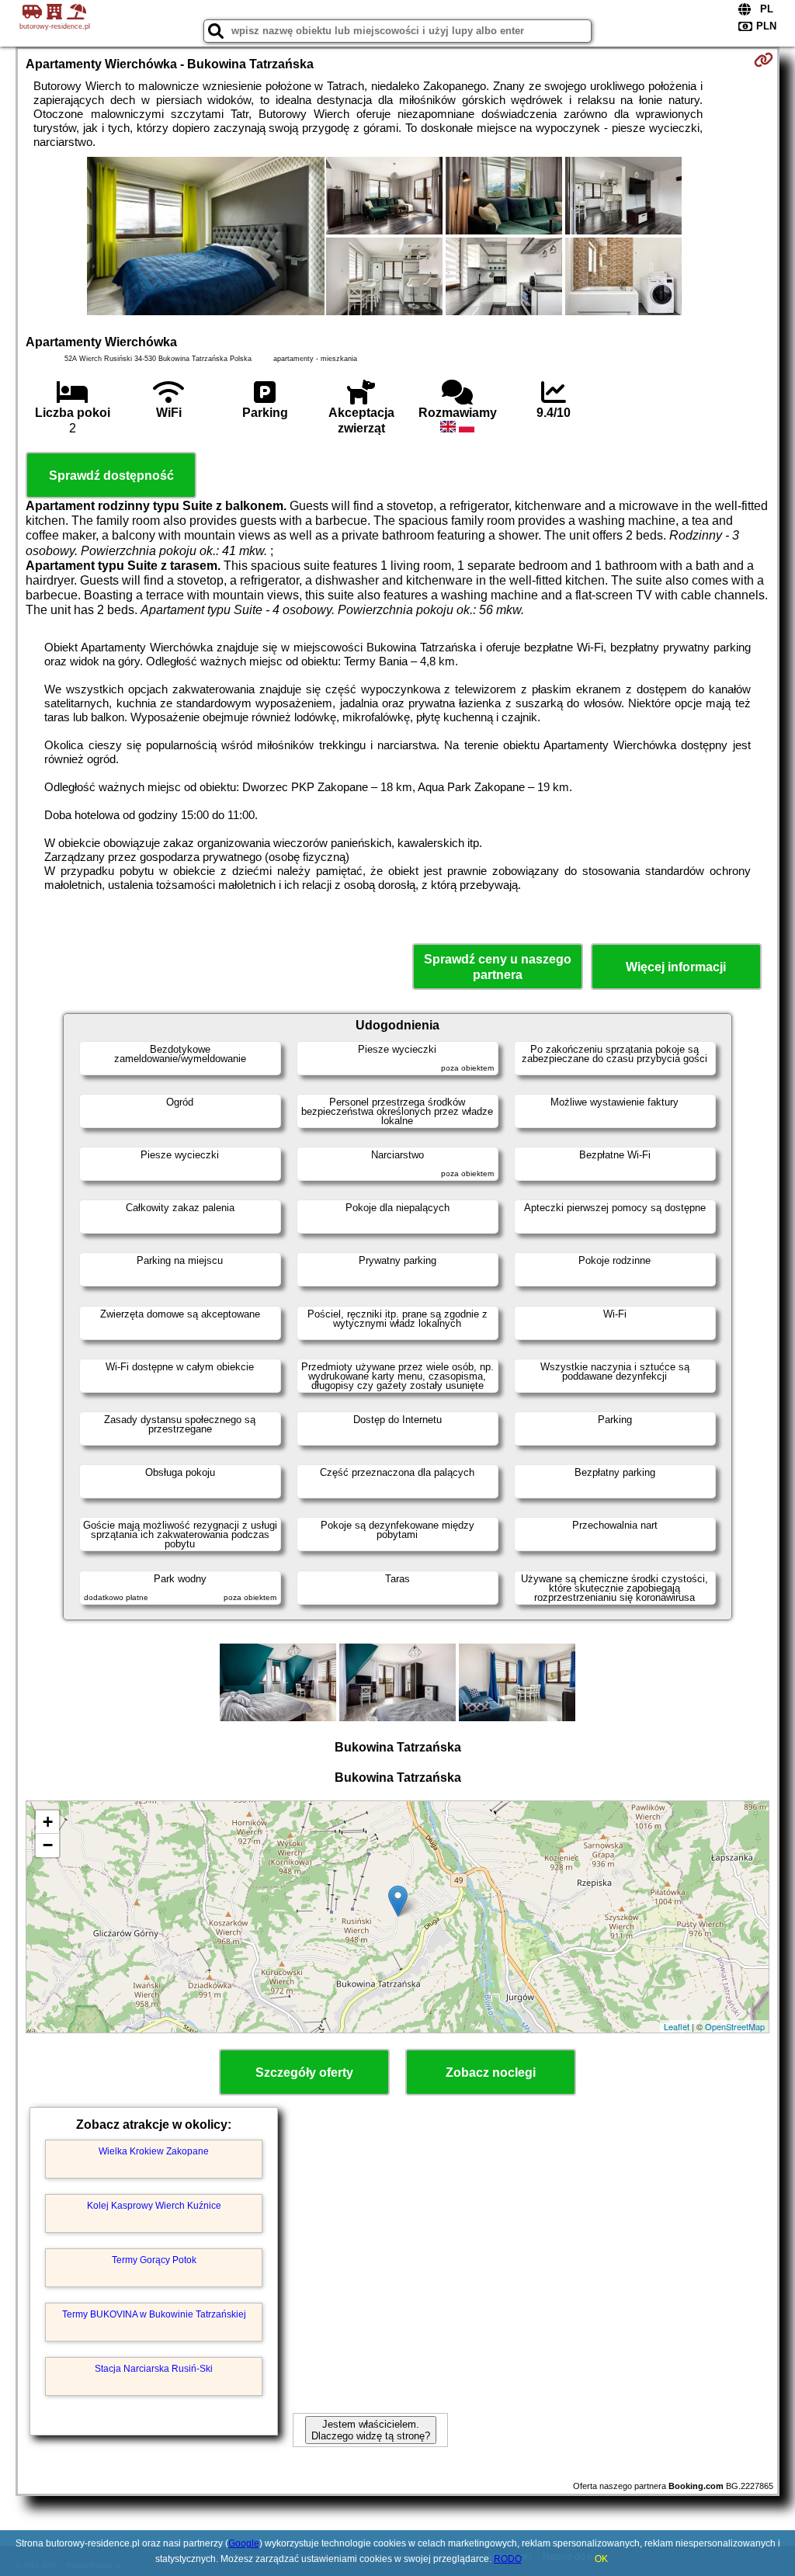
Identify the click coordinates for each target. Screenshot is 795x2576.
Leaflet (677, 2026)
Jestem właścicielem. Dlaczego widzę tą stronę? (371, 2430)
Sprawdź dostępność (111, 476)
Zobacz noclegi (491, 2073)
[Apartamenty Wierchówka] (206, 238)
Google (244, 2543)
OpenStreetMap (735, 2026)
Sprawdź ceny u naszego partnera (498, 967)
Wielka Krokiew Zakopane (154, 2151)
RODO (508, 2559)
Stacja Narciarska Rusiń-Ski (154, 2369)
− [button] (48, 1845)
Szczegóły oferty (304, 2073)
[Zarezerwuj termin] (764, 60)
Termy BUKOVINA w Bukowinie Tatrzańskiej (154, 2314)
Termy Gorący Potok (154, 2260)
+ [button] (48, 1822)
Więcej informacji (676, 967)
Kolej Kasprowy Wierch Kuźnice (154, 2206)
